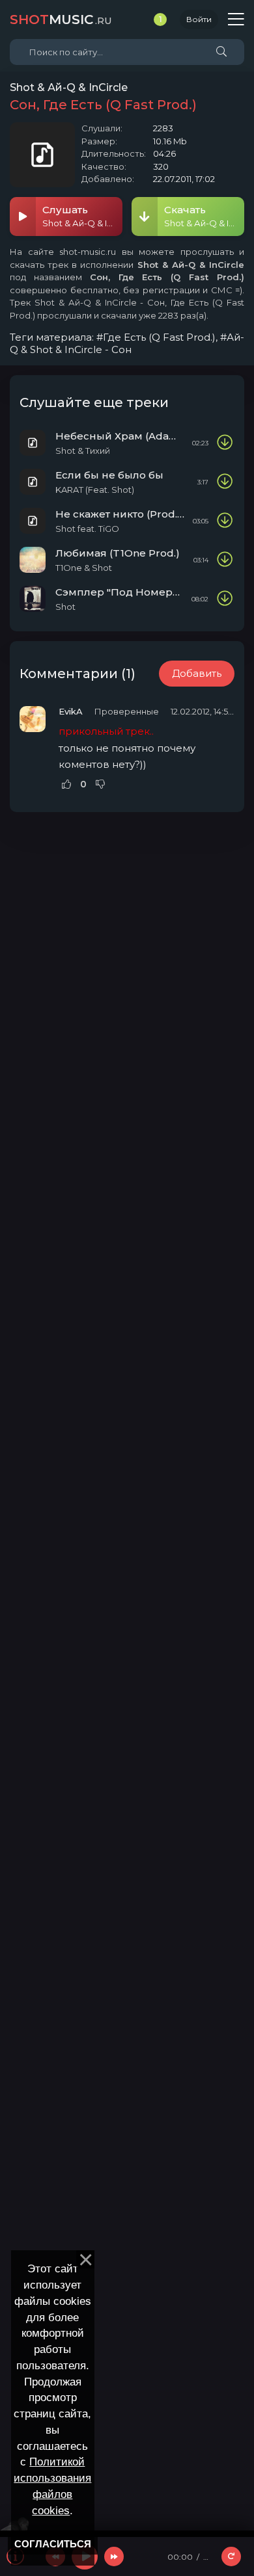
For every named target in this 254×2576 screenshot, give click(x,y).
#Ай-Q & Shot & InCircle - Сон (127, 343)
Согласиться (53, 2544)
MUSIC (61, 20)
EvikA (71, 711)
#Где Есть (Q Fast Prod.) (156, 337)
